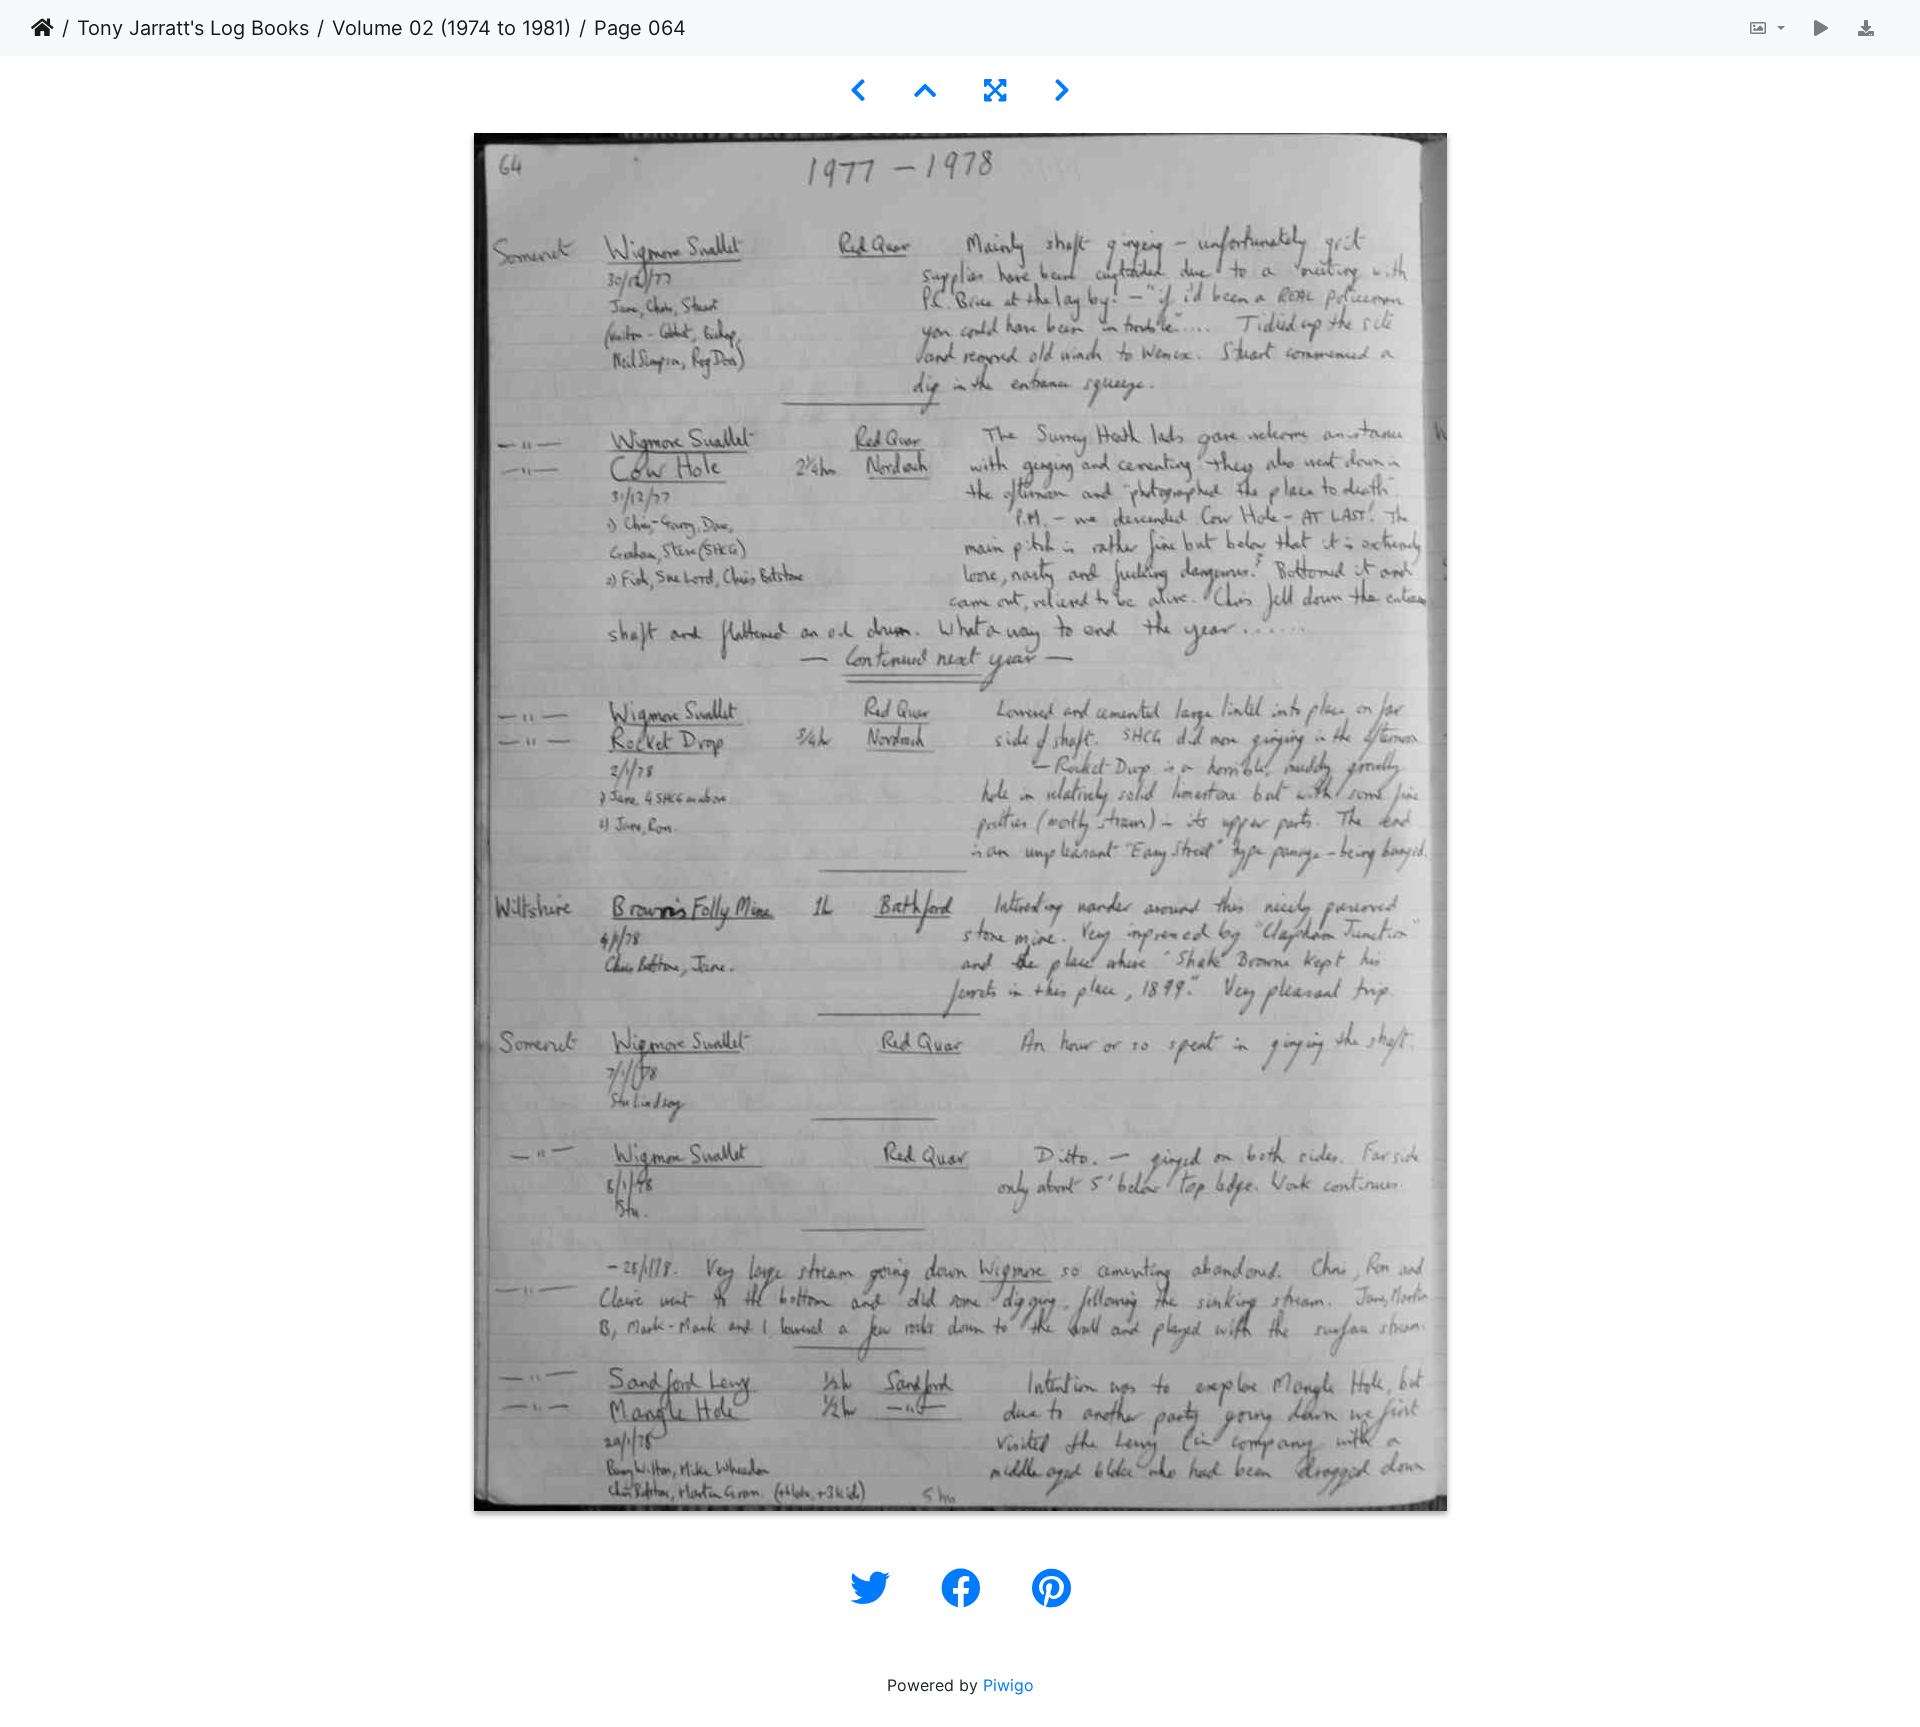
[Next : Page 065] (1062, 90)
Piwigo (1008, 1685)
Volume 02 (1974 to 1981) (451, 28)
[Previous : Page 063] (858, 90)
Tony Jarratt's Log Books (193, 28)
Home (42, 28)
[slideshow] (1821, 28)
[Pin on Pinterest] (1051, 1588)
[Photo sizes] (1766, 28)
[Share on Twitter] (875, 1588)
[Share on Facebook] (966, 1588)
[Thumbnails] (925, 90)
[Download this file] (1866, 28)
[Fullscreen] (995, 90)
